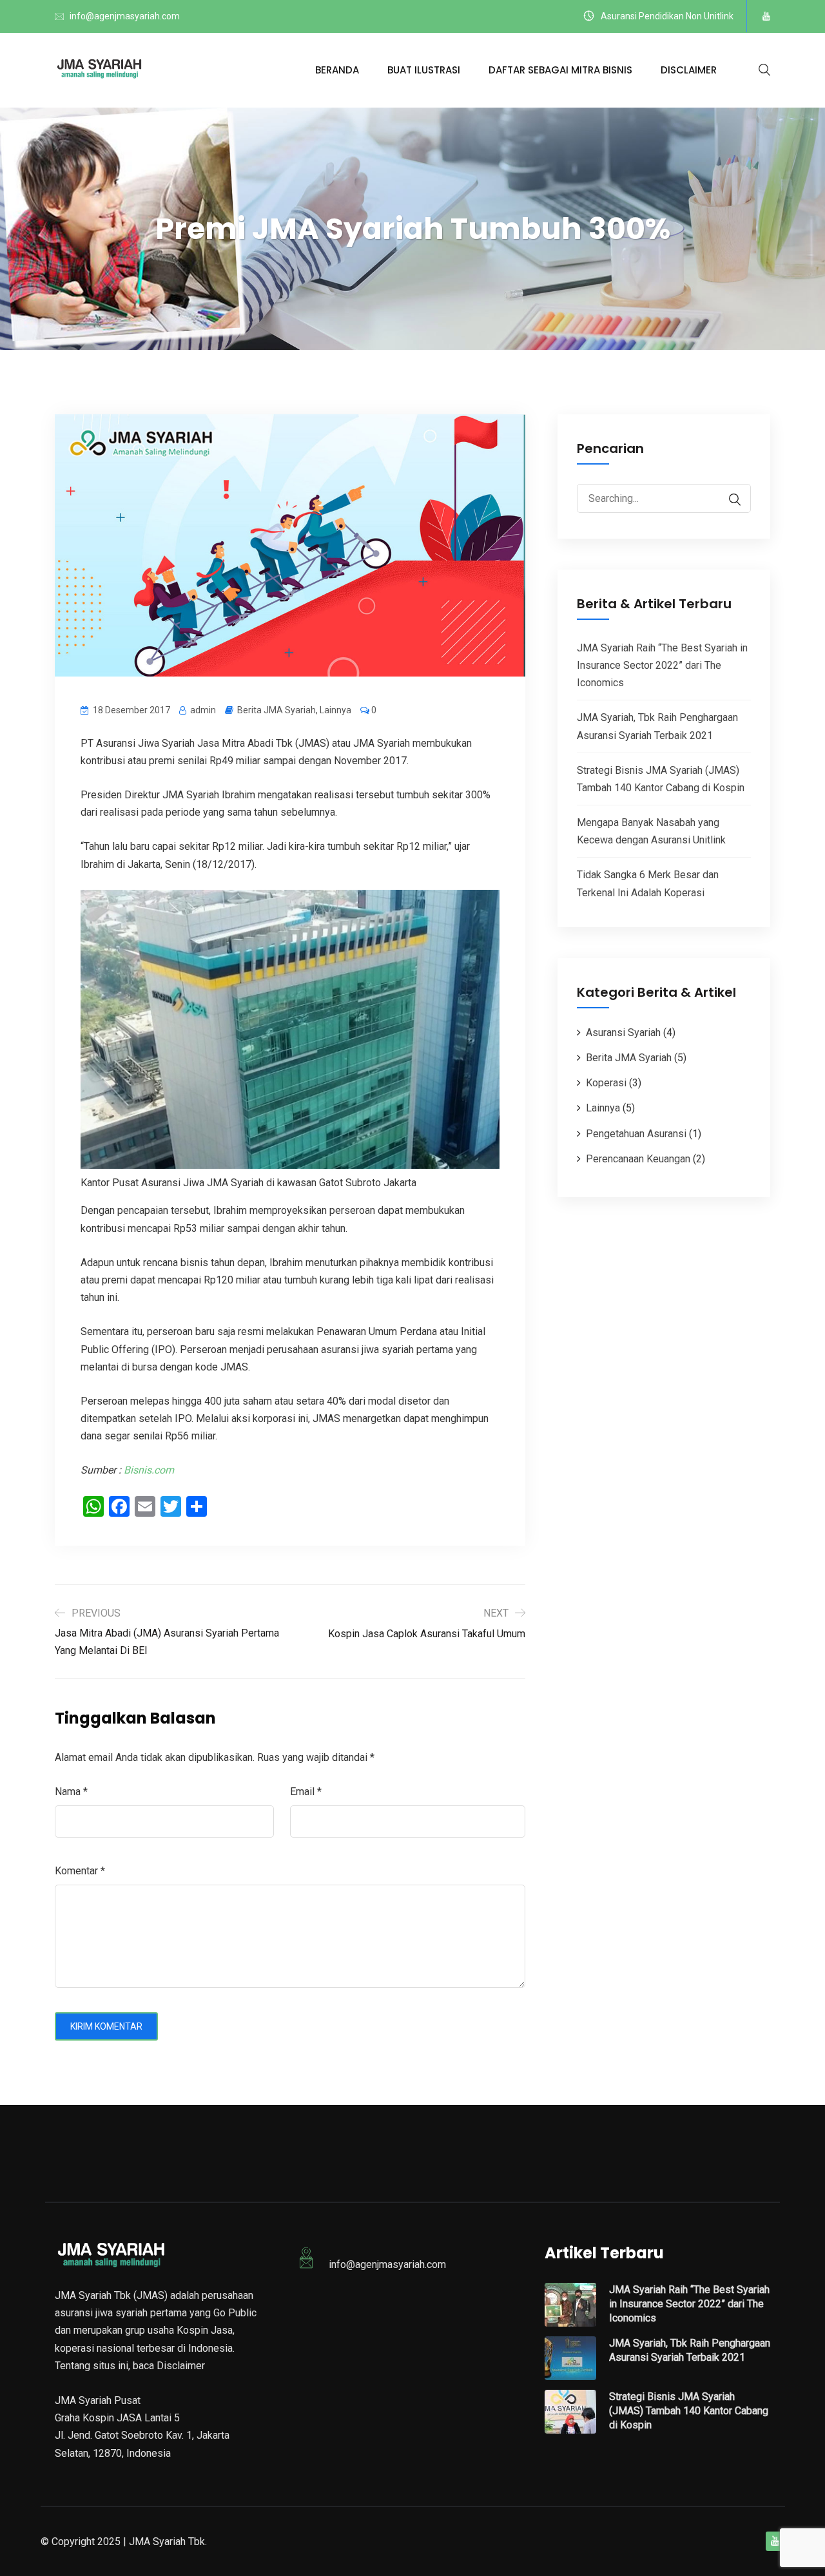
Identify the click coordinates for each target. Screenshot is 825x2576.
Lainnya (335, 710)
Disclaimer (689, 70)
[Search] (728, 500)
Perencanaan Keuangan (638, 1159)
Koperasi (606, 1083)
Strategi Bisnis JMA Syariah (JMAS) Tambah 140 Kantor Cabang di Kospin (689, 2411)
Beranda (337, 70)
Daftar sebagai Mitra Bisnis (560, 70)
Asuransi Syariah (623, 1033)
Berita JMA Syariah (277, 710)
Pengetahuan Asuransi (636, 1134)
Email (306, 1792)
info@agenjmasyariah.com (125, 16)
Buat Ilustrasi (424, 70)
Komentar (80, 1871)
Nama (71, 1792)
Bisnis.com (149, 1470)
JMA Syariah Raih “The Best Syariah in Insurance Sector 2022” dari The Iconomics (662, 665)
